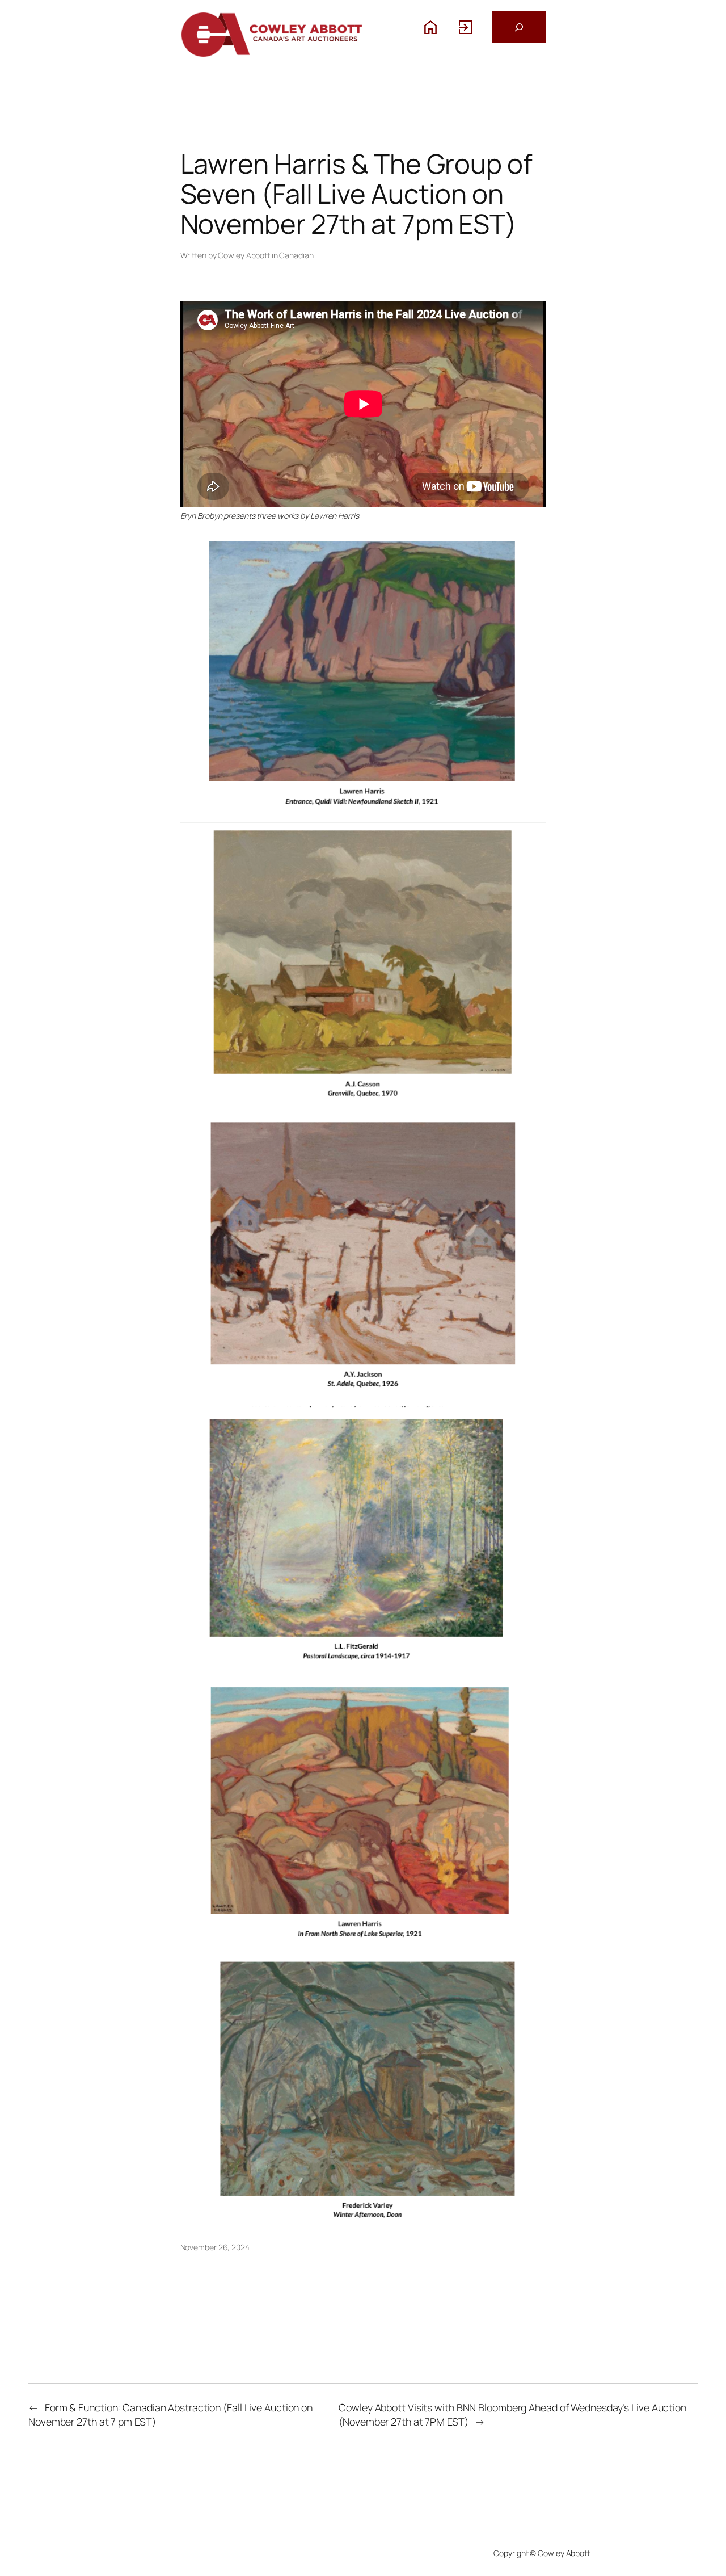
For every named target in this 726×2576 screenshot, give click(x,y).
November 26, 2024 (215, 2247)
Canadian (296, 255)
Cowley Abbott (244, 255)
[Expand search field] (519, 27)
